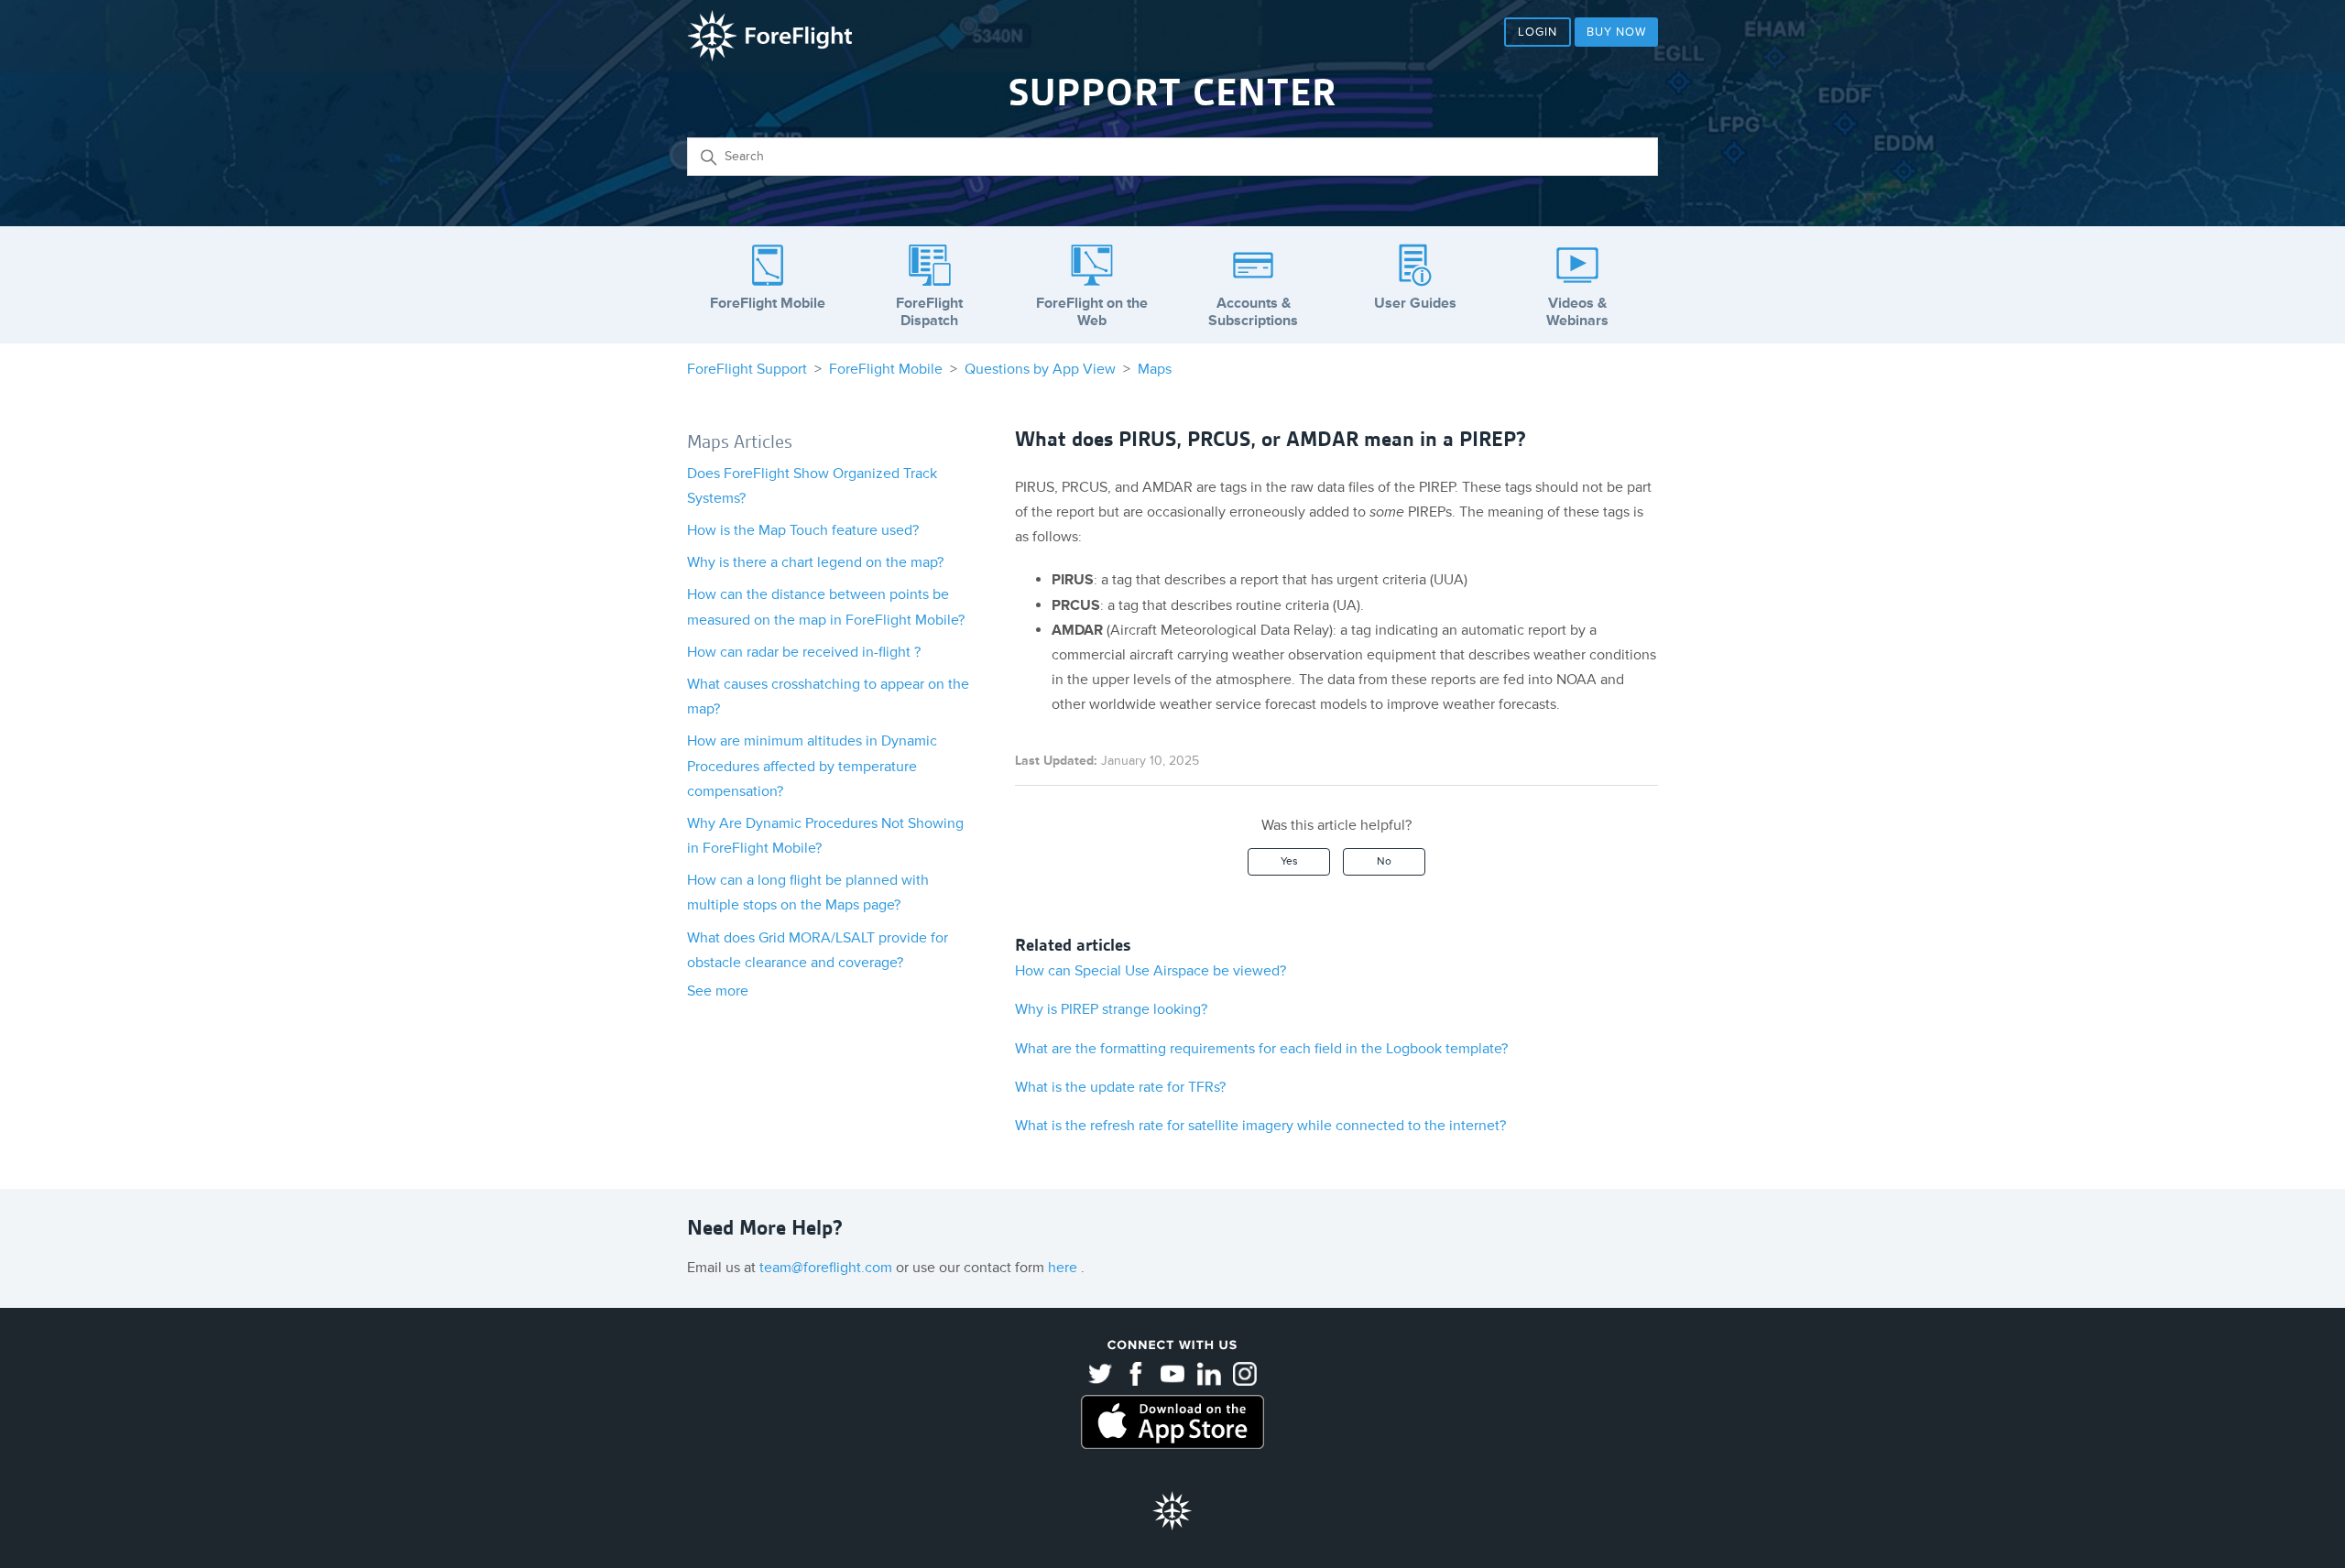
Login (1538, 32)
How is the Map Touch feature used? (803, 530)
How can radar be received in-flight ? (804, 652)
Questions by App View (1040, 369)
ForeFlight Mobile (886, 369)
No (1384, 861)
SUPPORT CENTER (1172, 93)
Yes (1289, 861)
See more (718, 991)
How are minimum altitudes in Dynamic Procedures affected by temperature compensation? (812, 766)
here (1064, 1268)
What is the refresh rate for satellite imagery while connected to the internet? (1260, 1126)
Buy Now (1616, 32)
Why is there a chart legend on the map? (815, 562)
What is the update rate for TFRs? (1120, 1087)
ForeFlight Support (747, 369)
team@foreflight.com (828, 1268)
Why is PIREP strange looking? (1111, 1009)
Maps (1155, 369)
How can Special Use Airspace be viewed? (1151, 971)
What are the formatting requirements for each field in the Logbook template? (1261, 1049)
